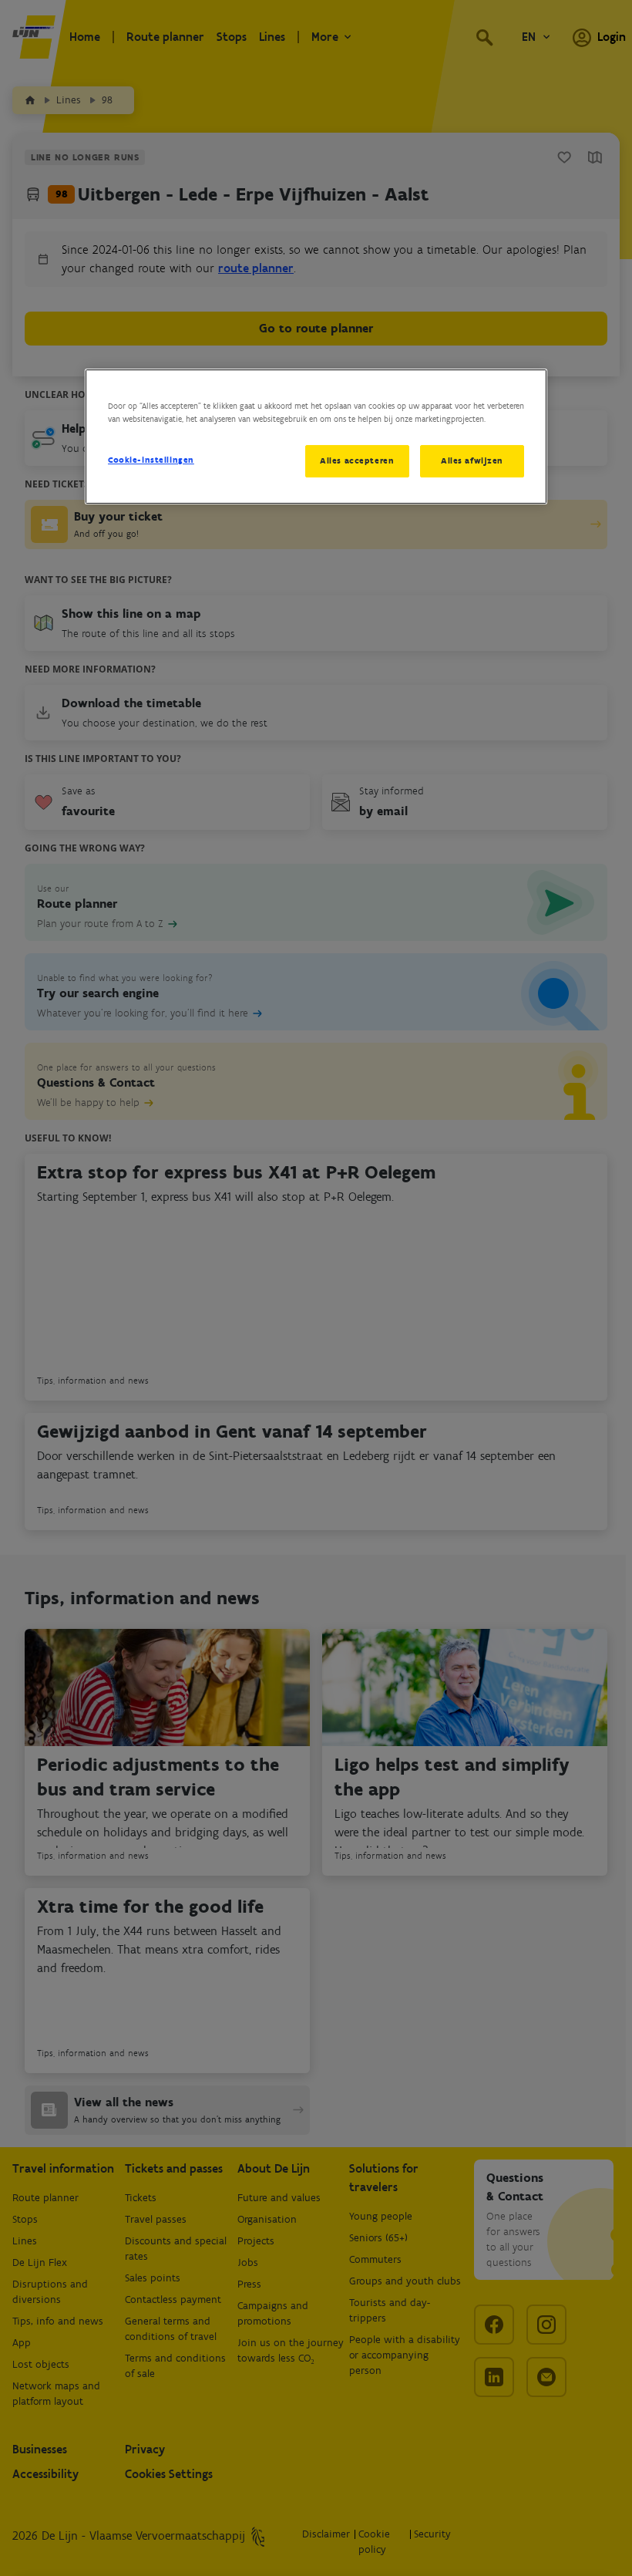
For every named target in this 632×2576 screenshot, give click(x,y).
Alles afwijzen (472, 460)
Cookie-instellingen (151, 460)
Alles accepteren (357, 460)
